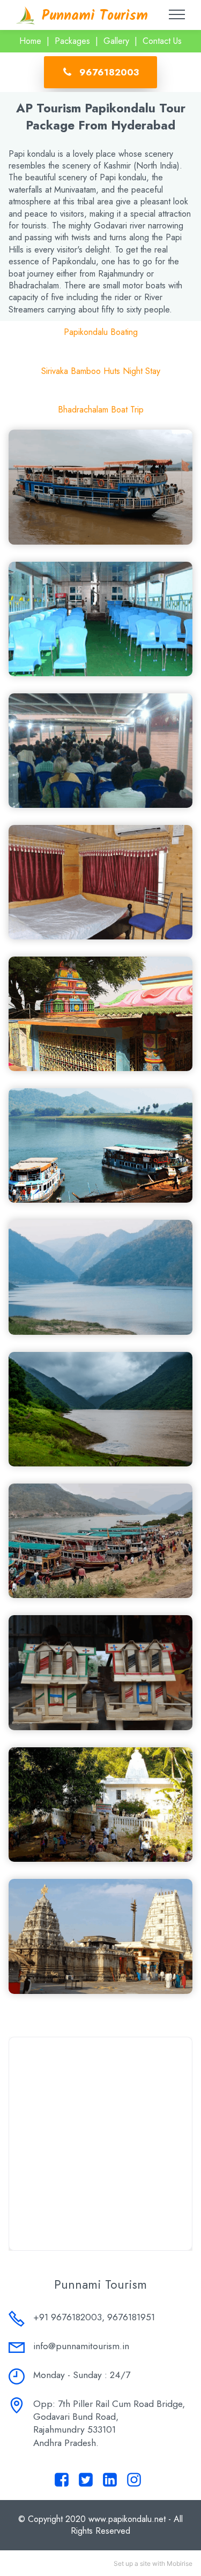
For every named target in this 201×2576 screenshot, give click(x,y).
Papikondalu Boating (101, 332)
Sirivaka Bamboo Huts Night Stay (101, 371)
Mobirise (180, 2563)
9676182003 (109, 72)
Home (30, 41)
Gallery (116, 41)
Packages (72, 41)
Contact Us (162, 41)
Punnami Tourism (95, 16)
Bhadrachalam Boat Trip (101, 410)
